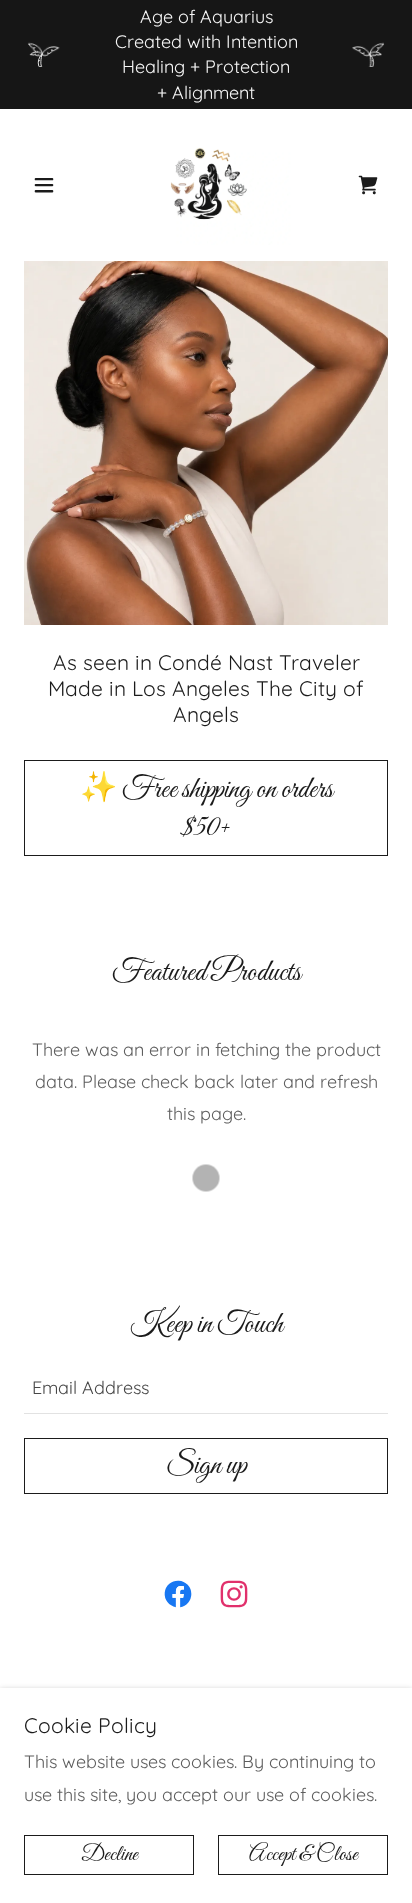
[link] (206, 185)
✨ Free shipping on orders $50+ (206, 809)
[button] (51, 185)
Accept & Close (303, 1855)
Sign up (206, 1466)
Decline (109, 1855)
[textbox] (206, 1387)
